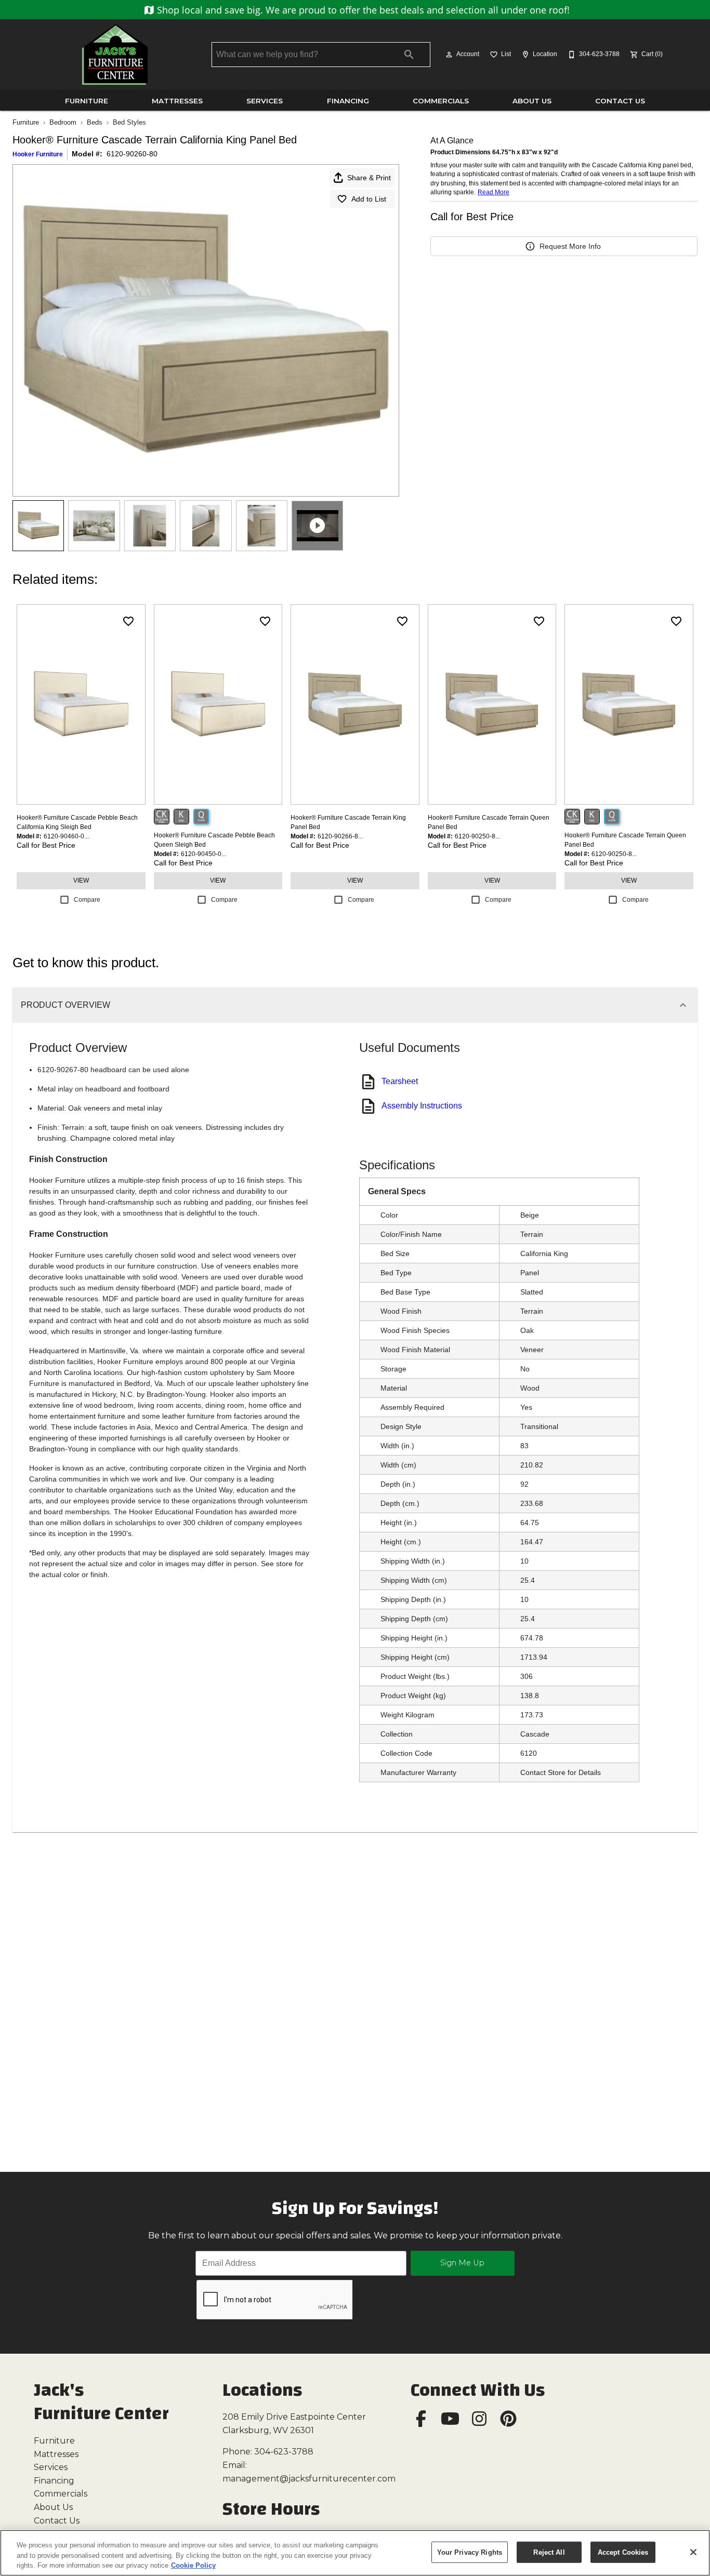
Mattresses (177, 101)
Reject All (549, 2552)
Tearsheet (400, 1081)
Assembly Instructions (422, 1106)
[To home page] (115, 55)
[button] (449, 55)
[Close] (693, 2552)
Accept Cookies (623, 2552)
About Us (532, 101)
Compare (87, 900)
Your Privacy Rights (470, 2552)
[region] (355, 2553)
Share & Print (369, 178)
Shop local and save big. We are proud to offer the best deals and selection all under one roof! (362, 10)
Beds (95, 122)
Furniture (87, 101)
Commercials (441, 101)
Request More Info (570, 246)
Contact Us (620, 101)
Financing (348, 101)
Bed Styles (129, 122)
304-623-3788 (284, 2452)
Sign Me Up (462, 2263)
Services (265, 101)
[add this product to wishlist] (128, 621)
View (81, 880)
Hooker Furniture (38, 154)
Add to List (369, 199)
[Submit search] (409, 55)
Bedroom (63, 122)
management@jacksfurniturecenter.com (309, 2479)
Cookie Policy (193, 2565)
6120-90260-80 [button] (132, 154)
